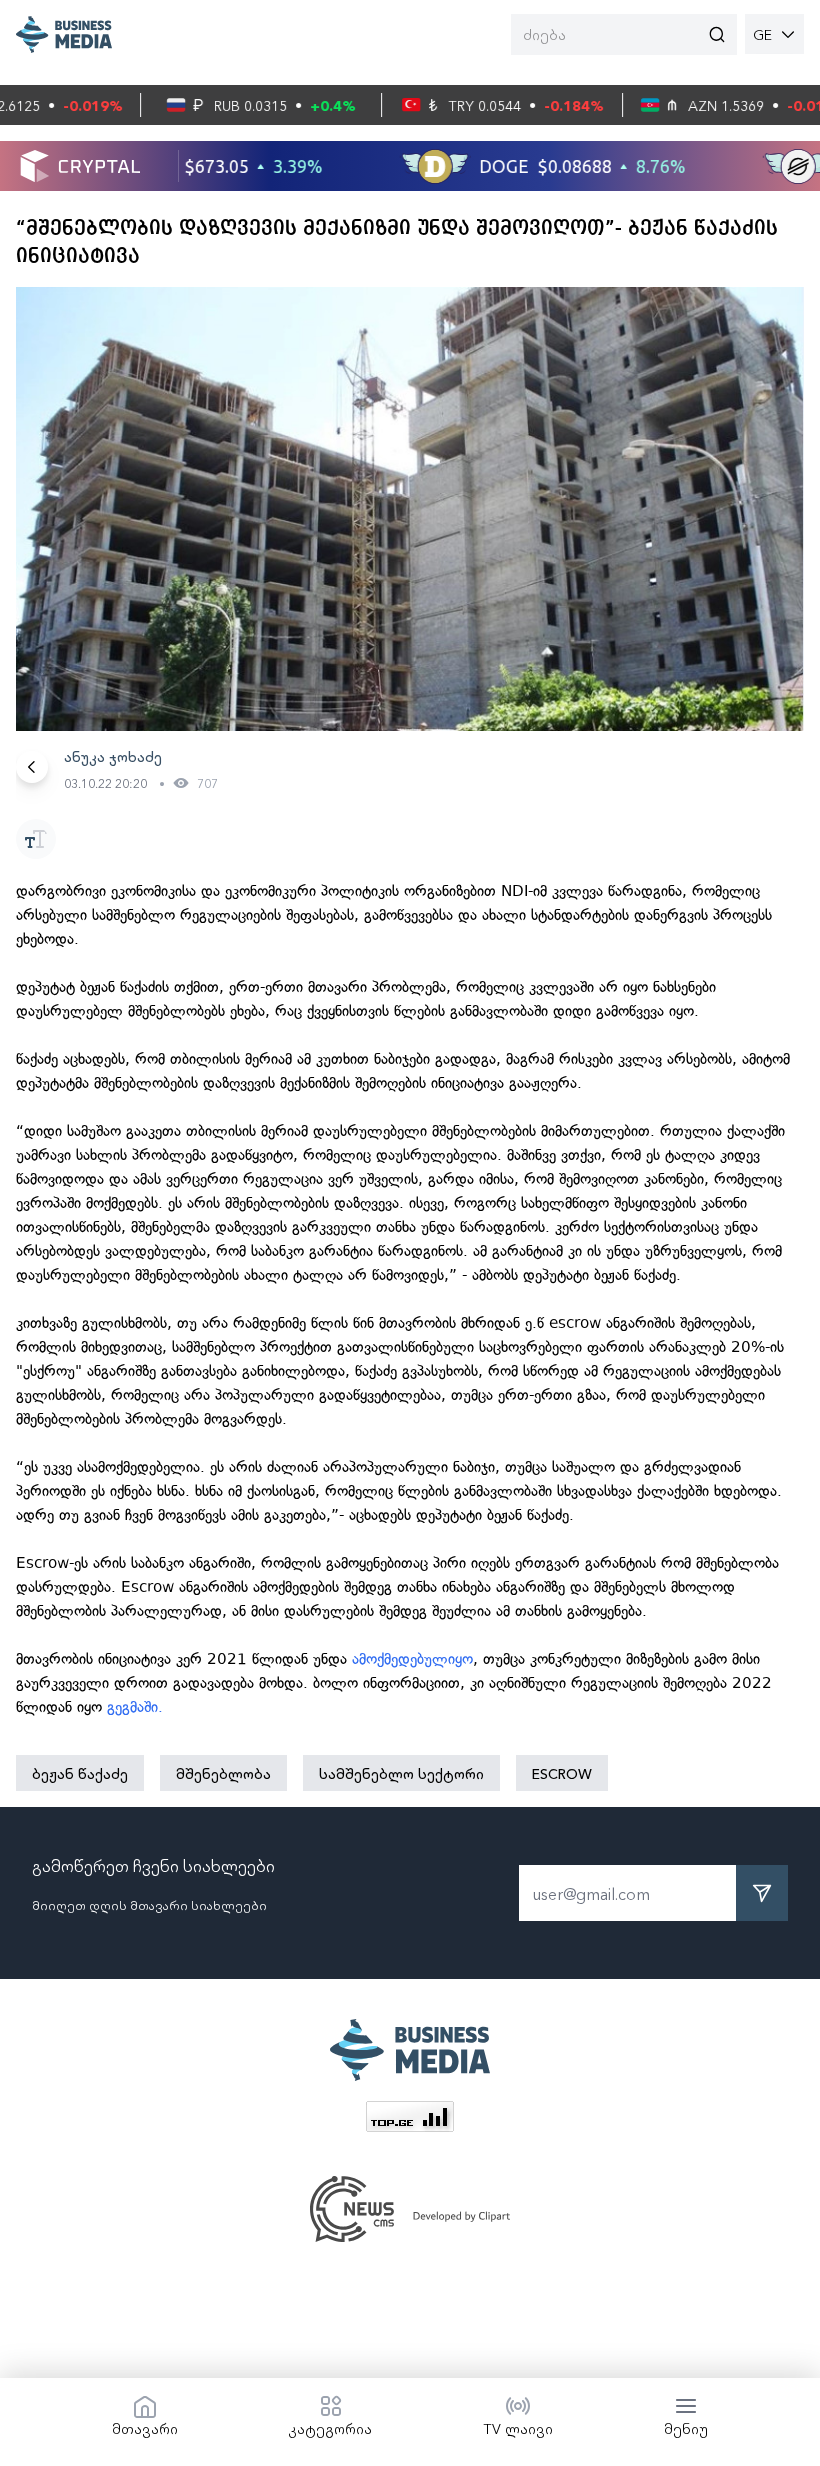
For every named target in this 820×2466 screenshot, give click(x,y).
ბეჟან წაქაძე (80, 1773)
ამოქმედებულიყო (412, 1659)
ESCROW (562, 1773)
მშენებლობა (223, 1773)
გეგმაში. (140, 1707)
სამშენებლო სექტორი (401, 1773)
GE (762, 34)
